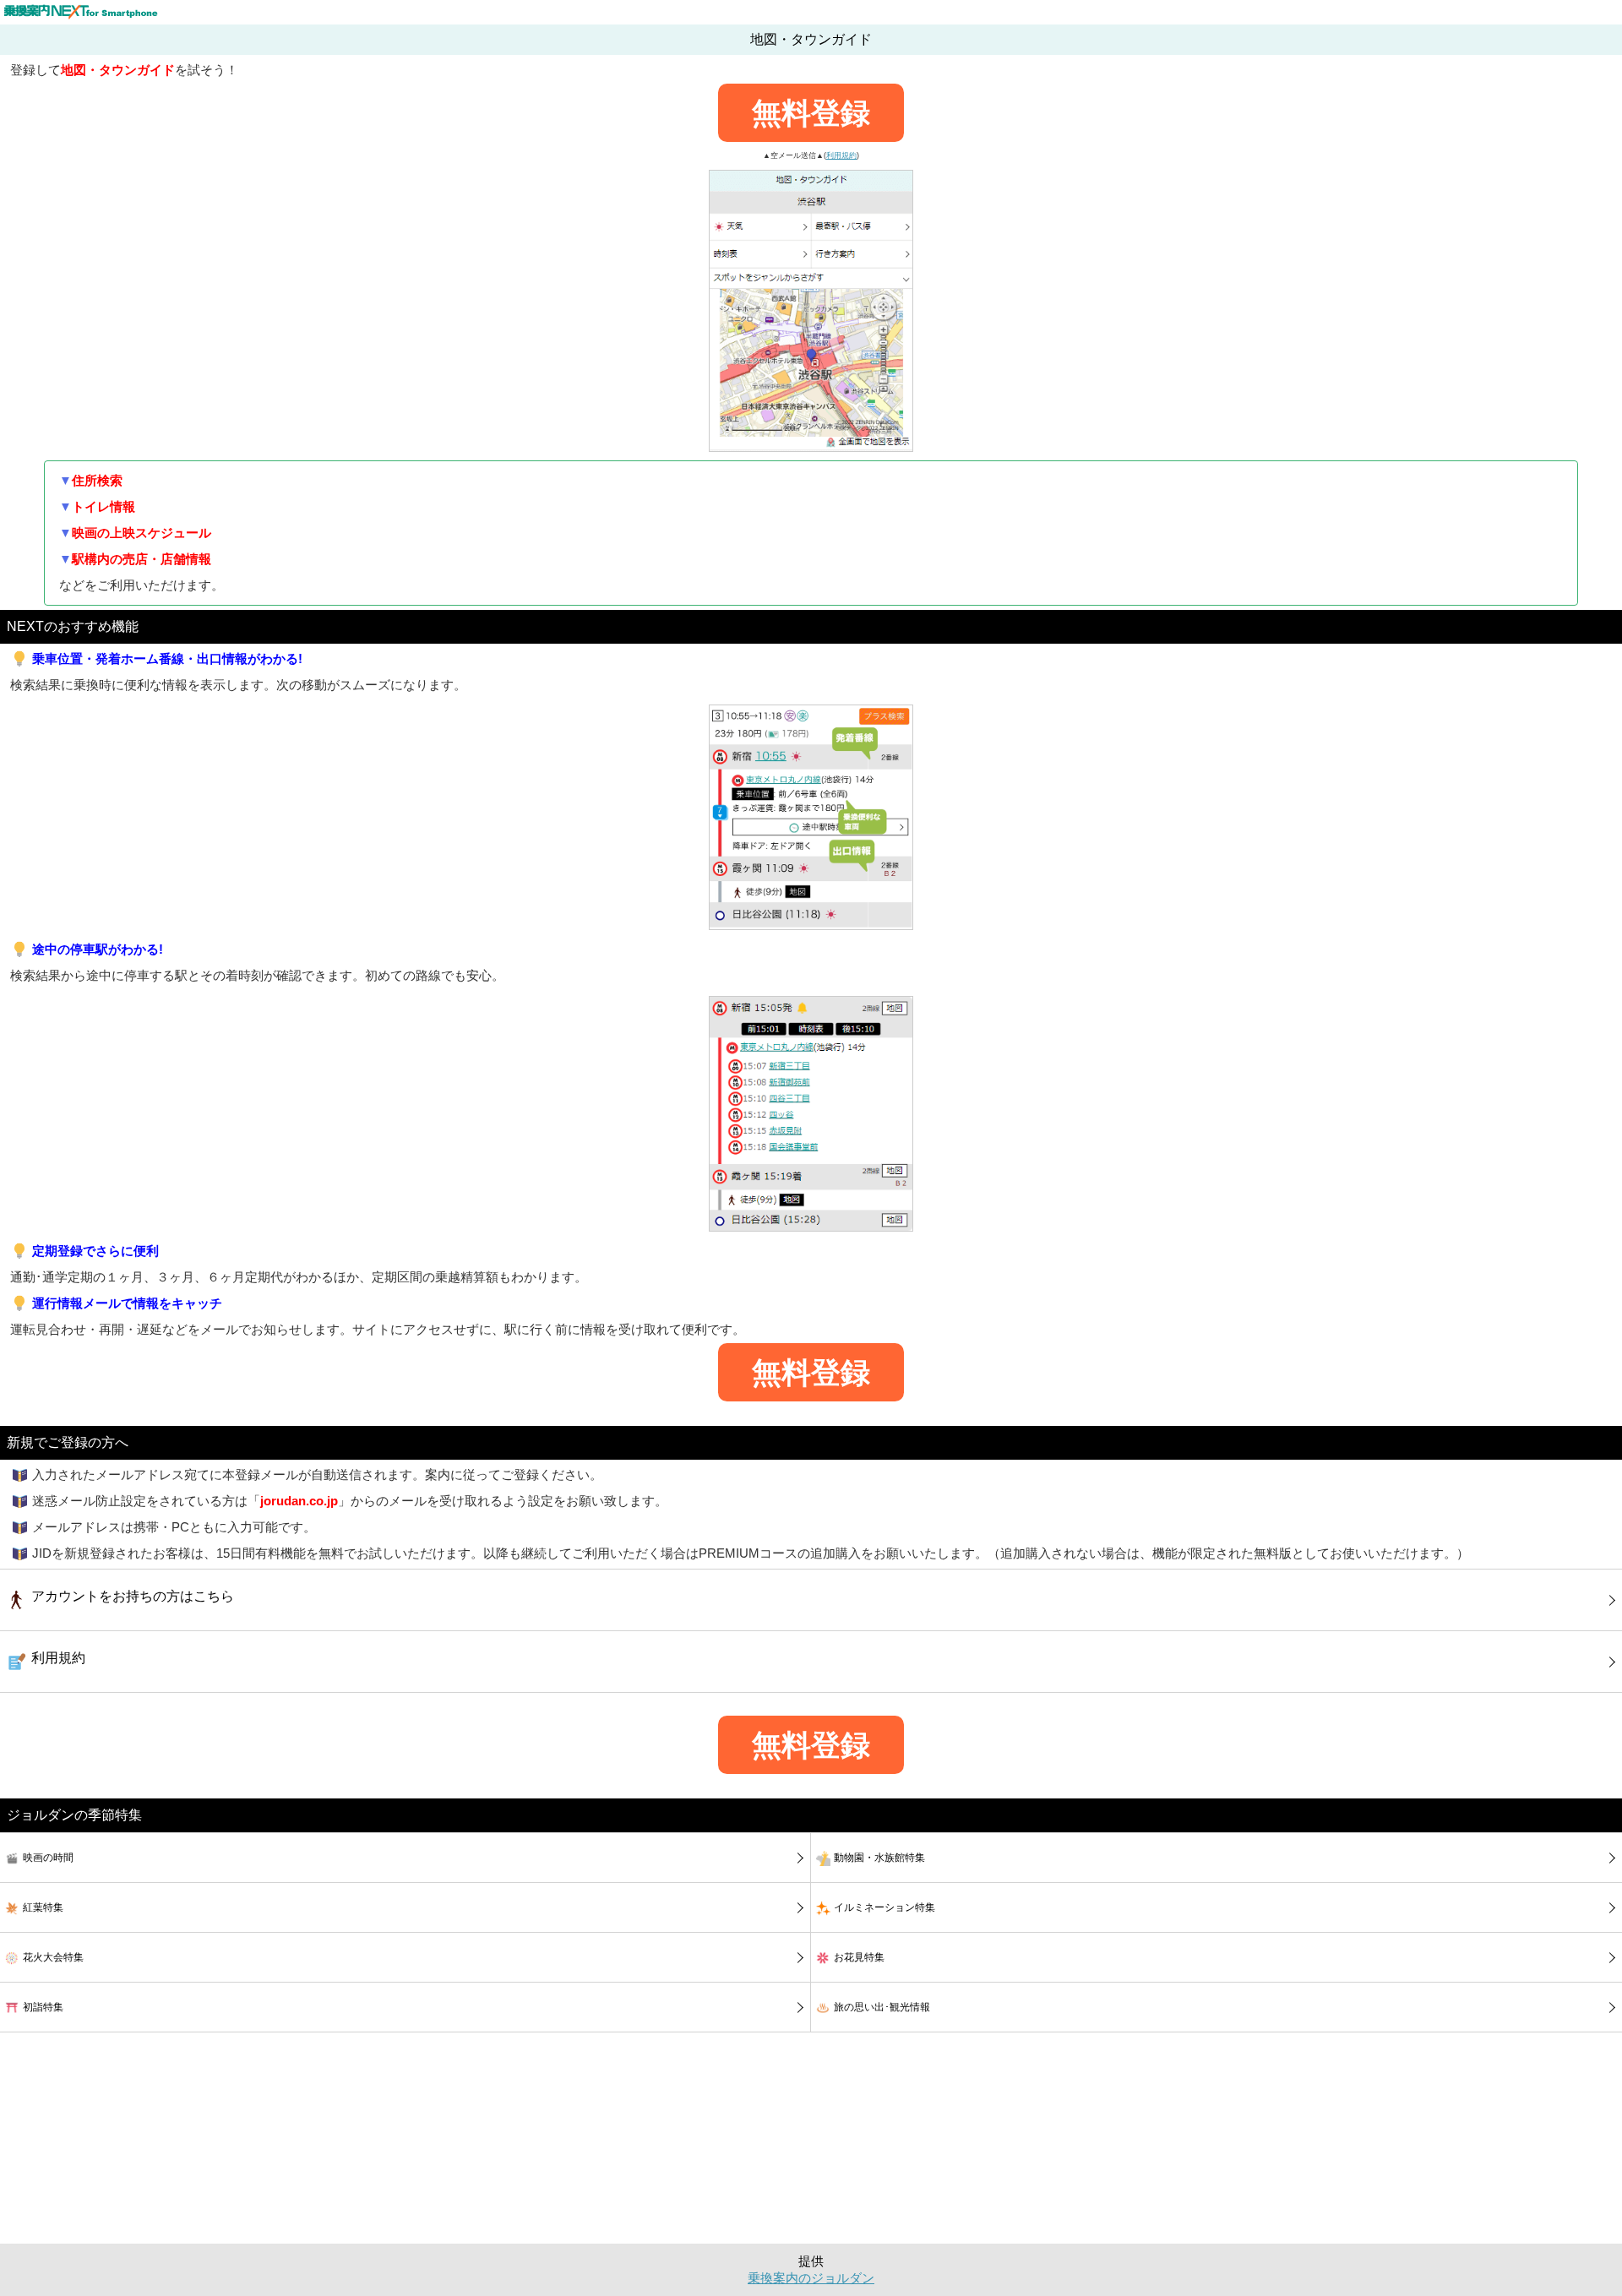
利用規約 (841, 155)
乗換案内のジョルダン (811, 2278)
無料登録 (811, 113)
